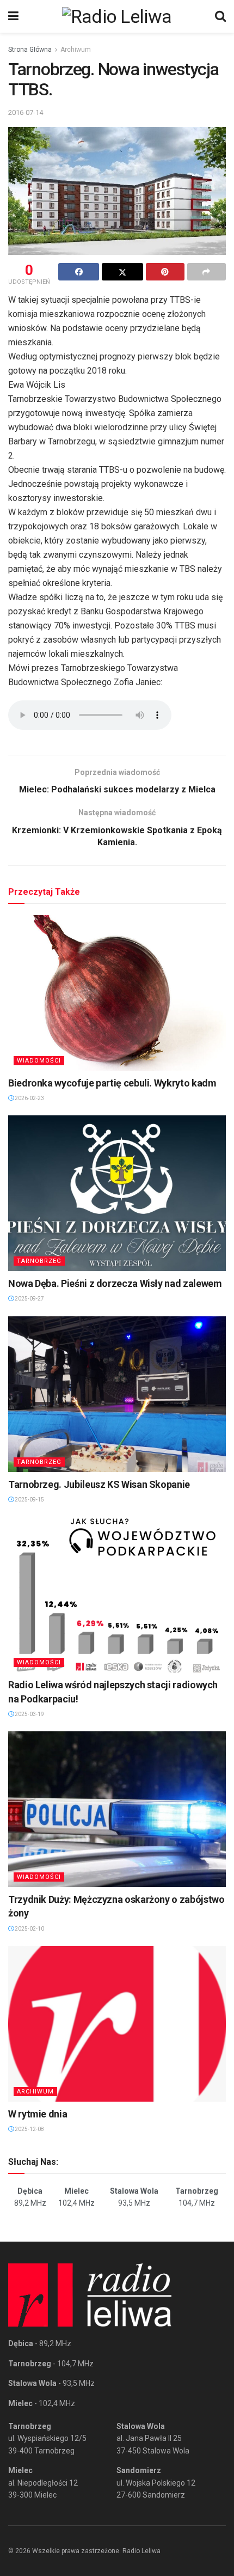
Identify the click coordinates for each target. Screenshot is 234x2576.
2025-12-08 (29, 2129)
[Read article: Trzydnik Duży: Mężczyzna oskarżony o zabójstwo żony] (117, 1809)
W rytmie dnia (38, 2114)
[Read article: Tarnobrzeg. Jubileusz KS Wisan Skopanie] (117, 1394)
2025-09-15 (29, 1500)
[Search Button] (220, 16)
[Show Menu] (13, 16)
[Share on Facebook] (79, 272)
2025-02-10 (29, 1929)
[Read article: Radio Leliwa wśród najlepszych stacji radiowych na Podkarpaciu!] (117, 1595)
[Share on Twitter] (122, 272)
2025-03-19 (29, 1714)
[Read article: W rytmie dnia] (117, 2024)
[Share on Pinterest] (165, 272)
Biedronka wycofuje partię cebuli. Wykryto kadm (112, 1083)
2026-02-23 (29, 1098)
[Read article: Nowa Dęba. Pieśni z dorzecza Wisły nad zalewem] (117, 1193)
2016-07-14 (26, 112)
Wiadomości (39, 1061)
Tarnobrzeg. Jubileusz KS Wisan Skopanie (99, 1484)
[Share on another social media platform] (207, 272)
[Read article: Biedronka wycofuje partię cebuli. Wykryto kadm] (117, 993)
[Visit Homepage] (117, 16)
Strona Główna (30, 50)
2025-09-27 (29, 1299)
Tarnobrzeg (39, 1261)
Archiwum (76, 50)
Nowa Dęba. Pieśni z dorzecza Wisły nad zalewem (115, 1283)
